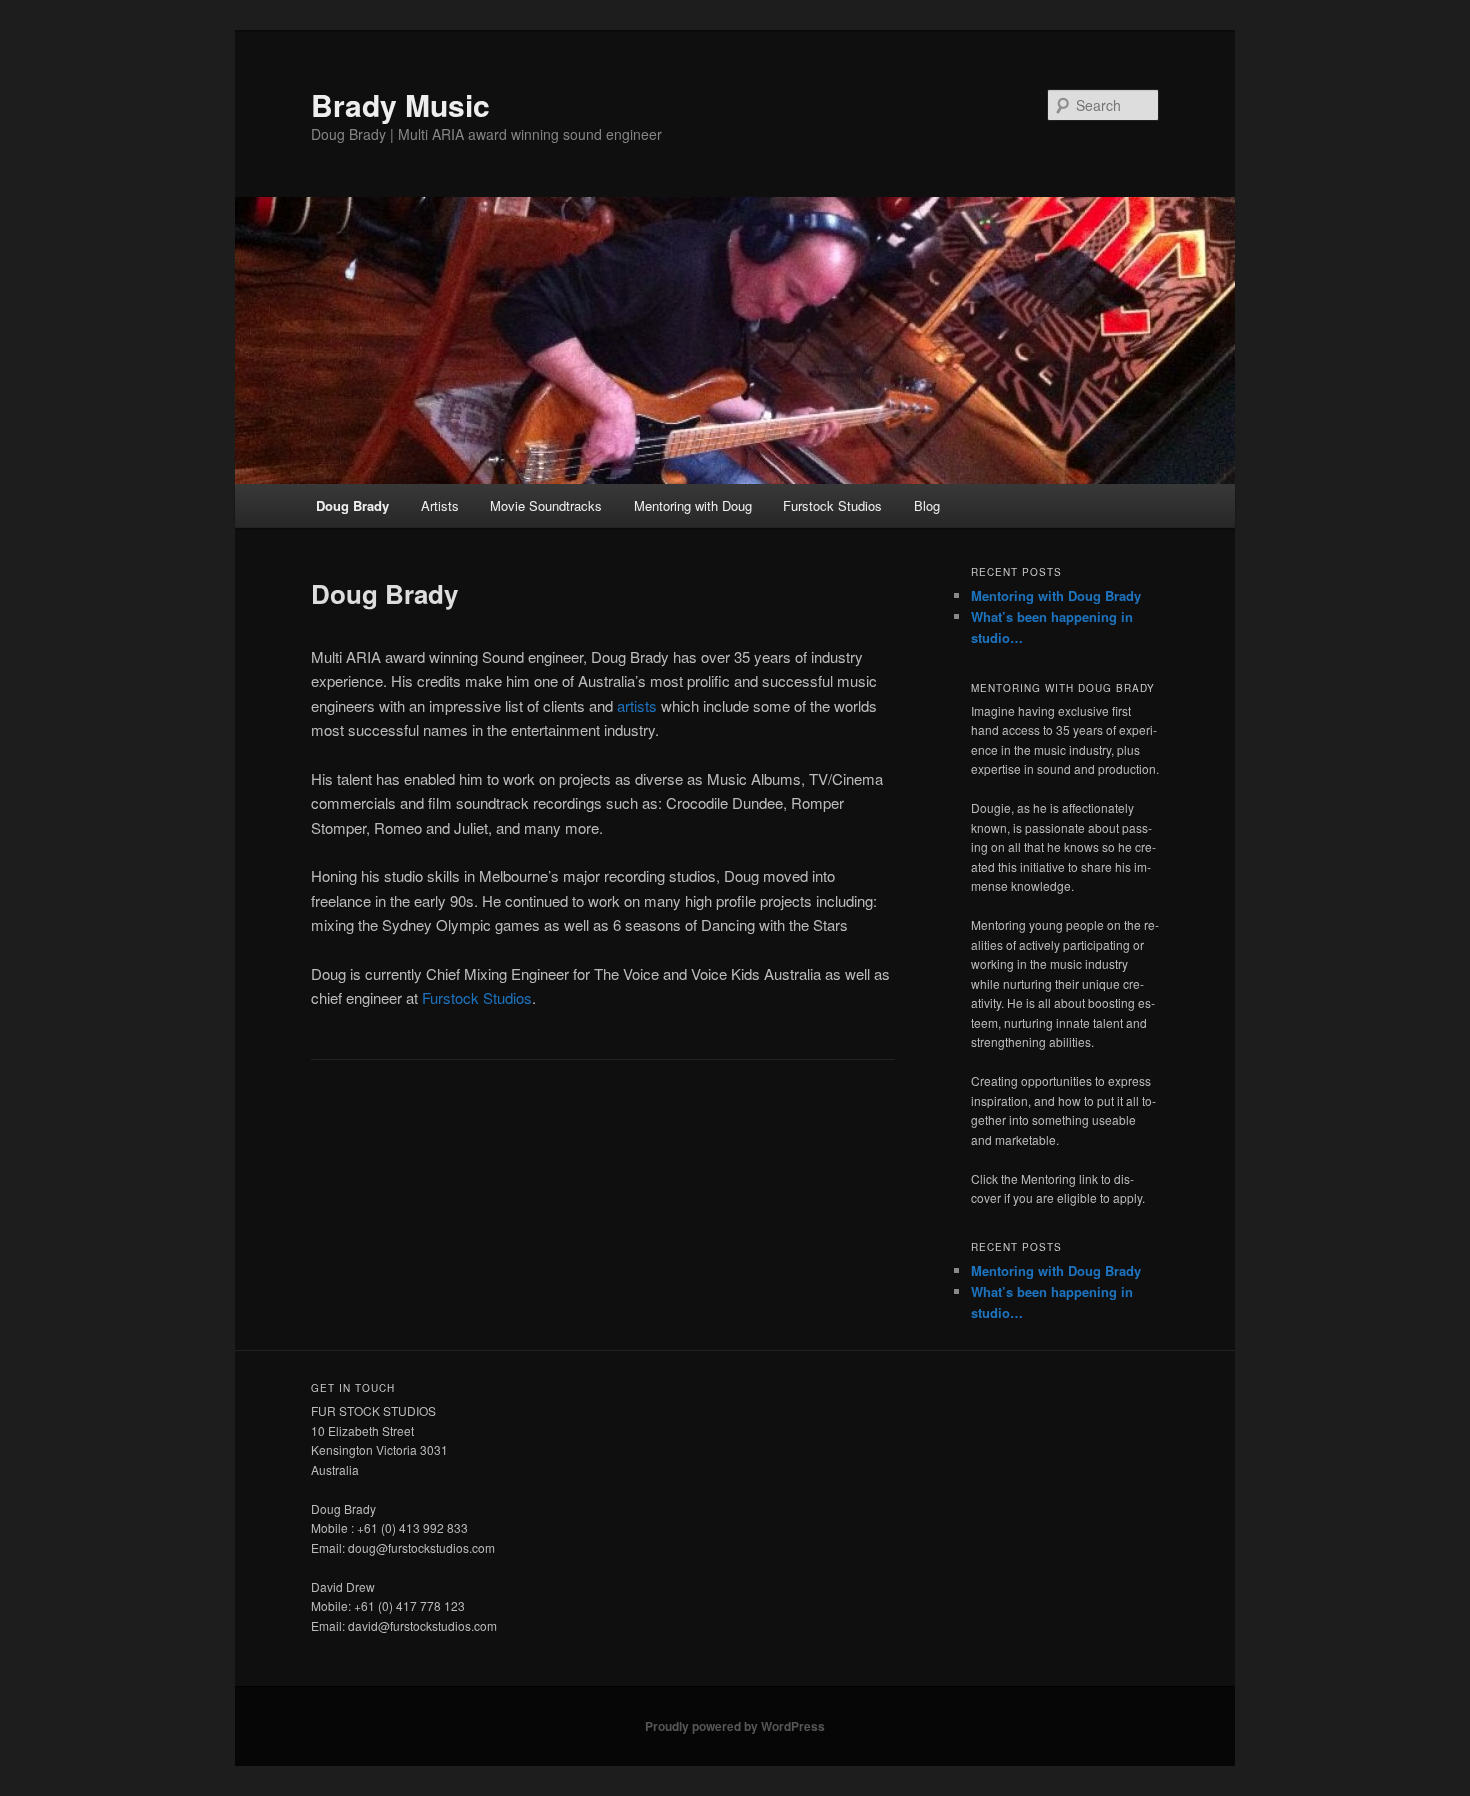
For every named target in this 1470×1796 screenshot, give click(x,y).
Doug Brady (352, 505)
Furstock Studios (832, 505)
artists (637, 705)
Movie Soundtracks (546, 505)
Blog (927, 505)
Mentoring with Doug (693, 505)
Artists (440, 505)
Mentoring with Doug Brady (1056, 595)
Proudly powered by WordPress (735, 1726)
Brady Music (400, 104)
